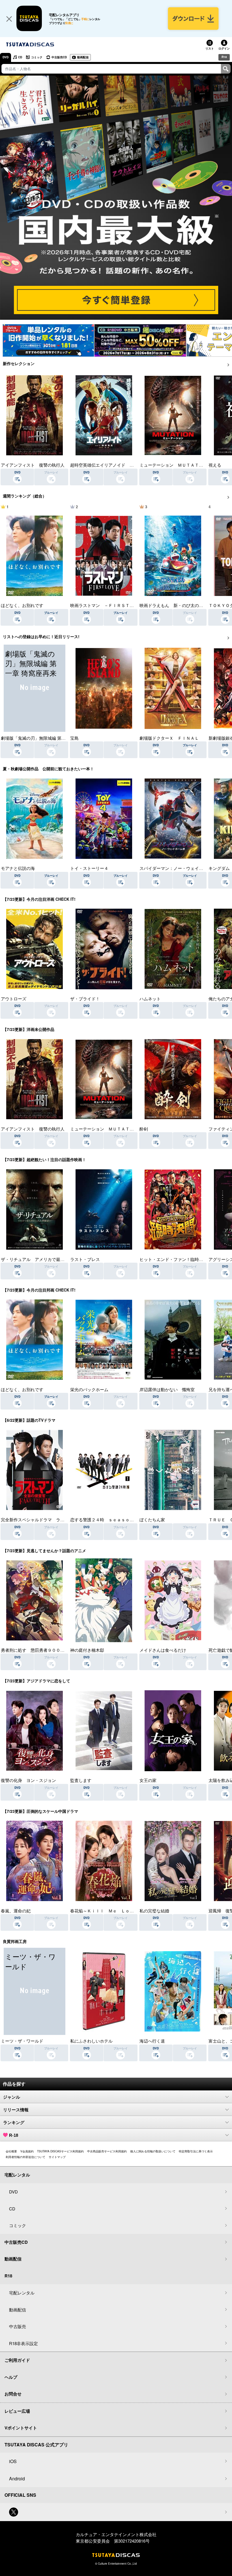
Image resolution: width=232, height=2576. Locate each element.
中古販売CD (59, 57)
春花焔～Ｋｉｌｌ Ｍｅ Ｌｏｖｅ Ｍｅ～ (113, 1911)
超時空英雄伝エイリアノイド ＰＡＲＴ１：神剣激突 (121, 465)
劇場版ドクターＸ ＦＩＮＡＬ (169, 738)
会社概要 (11, 2151)
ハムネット (150, 999)
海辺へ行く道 (152, 2041)
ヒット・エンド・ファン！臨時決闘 (173, 1259)
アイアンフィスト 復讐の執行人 (33, 465)
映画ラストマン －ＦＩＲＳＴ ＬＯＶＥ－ (113, 605)
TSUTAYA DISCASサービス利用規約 (60, 2151)
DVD (6, 57)
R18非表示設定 (23, 2343)
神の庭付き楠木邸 (87, 1650)
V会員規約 (27, 2151)
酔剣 (144, 1129)
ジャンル (12, 2097)
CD (20, 57)
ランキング (14, 2123)
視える (215, 465)
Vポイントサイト (21, 2428)
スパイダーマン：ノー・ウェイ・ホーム (178, 868)
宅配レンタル (22, 2293)
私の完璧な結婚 (154, 1911)
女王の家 (148, 1780)
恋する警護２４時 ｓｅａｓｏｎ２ (104, 1519)
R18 (224, 57)
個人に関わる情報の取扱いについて (153, 2151)
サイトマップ (57, 2157)
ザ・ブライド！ (85, 999)
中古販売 (18, 2326)
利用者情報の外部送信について (25, 2157)
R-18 (14, 2135)
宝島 (74, 738)
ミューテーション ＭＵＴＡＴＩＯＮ (176, 465)
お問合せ (13, 2394)
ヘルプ (11, 2377)
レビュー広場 (17, 2411)
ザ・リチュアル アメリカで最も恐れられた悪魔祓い (52, 1259)
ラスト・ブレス (85, 1259)
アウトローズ (14, 999)
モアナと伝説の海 (18, 868)
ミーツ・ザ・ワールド (22, 2041)
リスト (210, 48)
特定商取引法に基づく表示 (196, 2151)
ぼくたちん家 (152, 1519)
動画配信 (83, 57)
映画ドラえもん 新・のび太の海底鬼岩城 (180, 605)
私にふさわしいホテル (91, 2041)
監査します (81, 1780)
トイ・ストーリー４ (89, 868)
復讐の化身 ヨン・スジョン (28, 1780)
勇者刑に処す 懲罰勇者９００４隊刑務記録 (43, 1650)
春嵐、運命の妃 (16, 1911)
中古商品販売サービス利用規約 (107, 2151)
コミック (37, 57)
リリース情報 (16, 2110)
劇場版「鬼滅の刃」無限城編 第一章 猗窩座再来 (47, 738)
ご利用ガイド (17, 2360)
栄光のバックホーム (89, 1389)
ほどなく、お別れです (22, 605)
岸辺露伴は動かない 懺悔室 (167, 1389)
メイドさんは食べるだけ (163, 1650)
